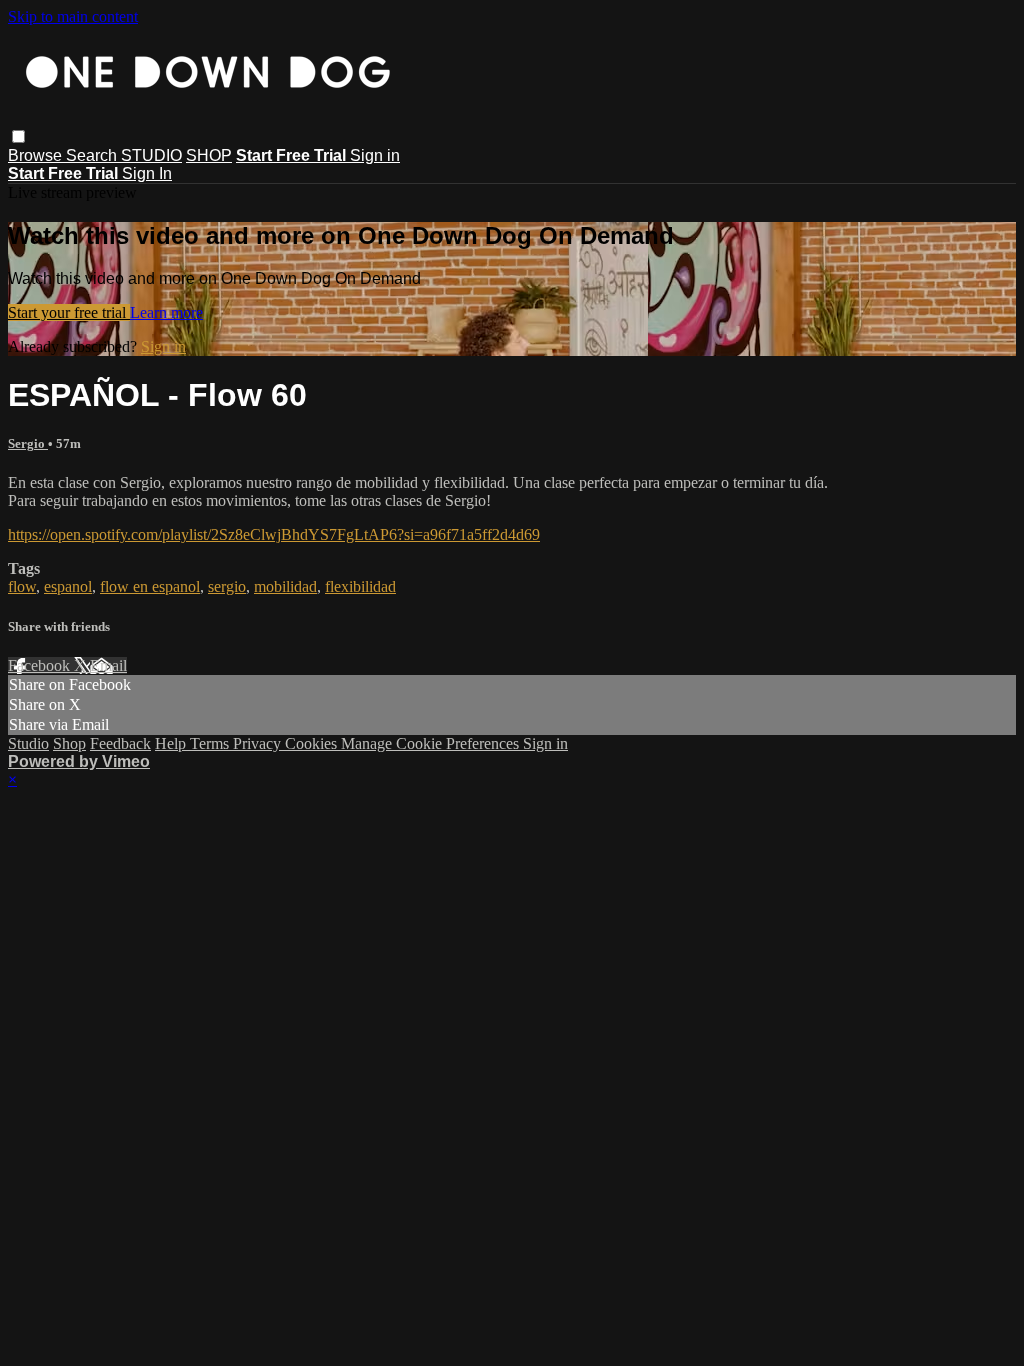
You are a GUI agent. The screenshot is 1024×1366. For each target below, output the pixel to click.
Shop (69, 743)
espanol (68, 586)
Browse (37, 155)
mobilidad (285, 586)
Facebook (41, 665)
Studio (28, 743)
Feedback (120, 743)
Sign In (147, 173)
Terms (211, 743)
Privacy (259, 743)
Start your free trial (69, 312)
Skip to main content (73, 16)
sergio (227, 586)
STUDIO (151, 155)
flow (22, 586)
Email (108, 665)
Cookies (313, 743)
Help (172, 743)
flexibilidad (360, 586)
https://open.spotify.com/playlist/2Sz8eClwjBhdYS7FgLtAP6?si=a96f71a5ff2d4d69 (274, 534)
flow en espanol (150, 586)
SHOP (209, 155)
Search (93, 155)
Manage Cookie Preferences (432, 743)
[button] (18, 136)
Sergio (28, 443)
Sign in (375, 155)
